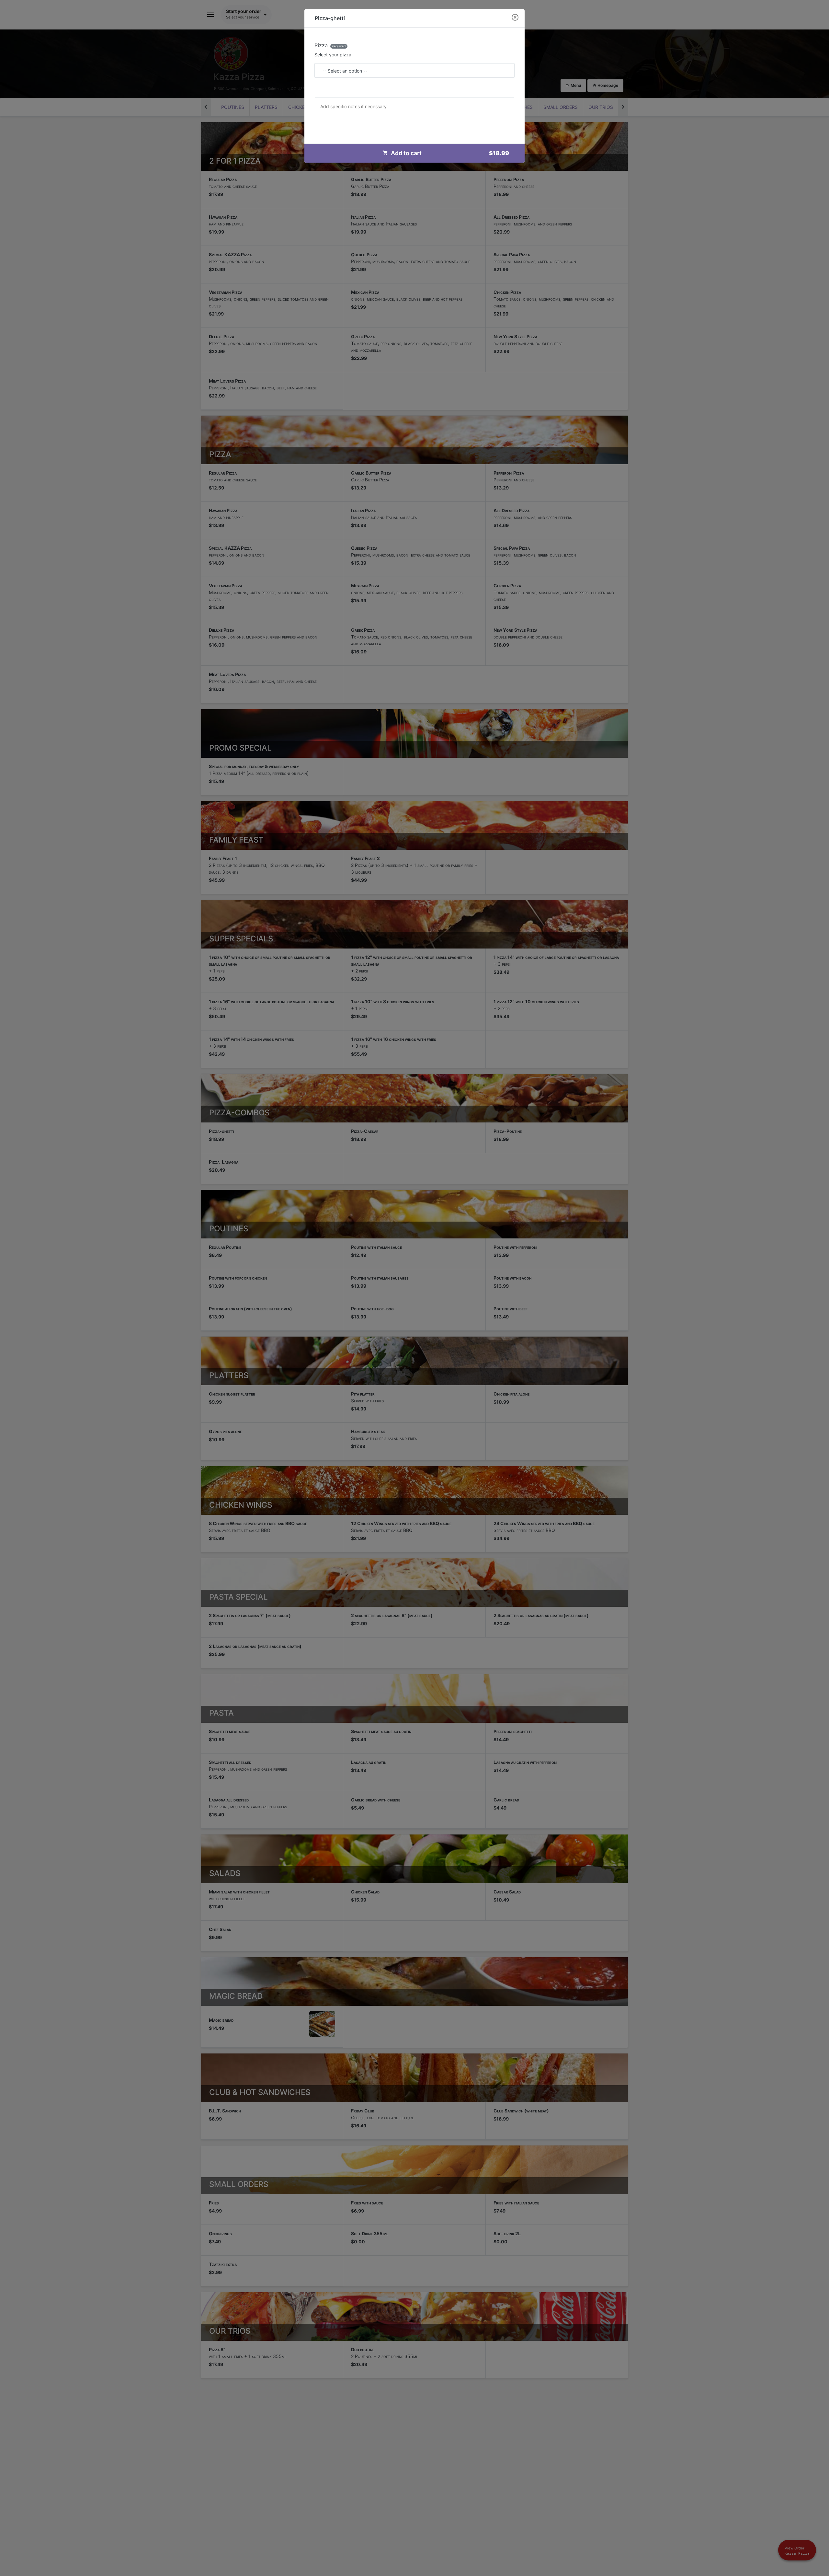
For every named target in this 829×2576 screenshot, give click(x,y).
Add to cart (450, 153)
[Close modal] (515, 18)
